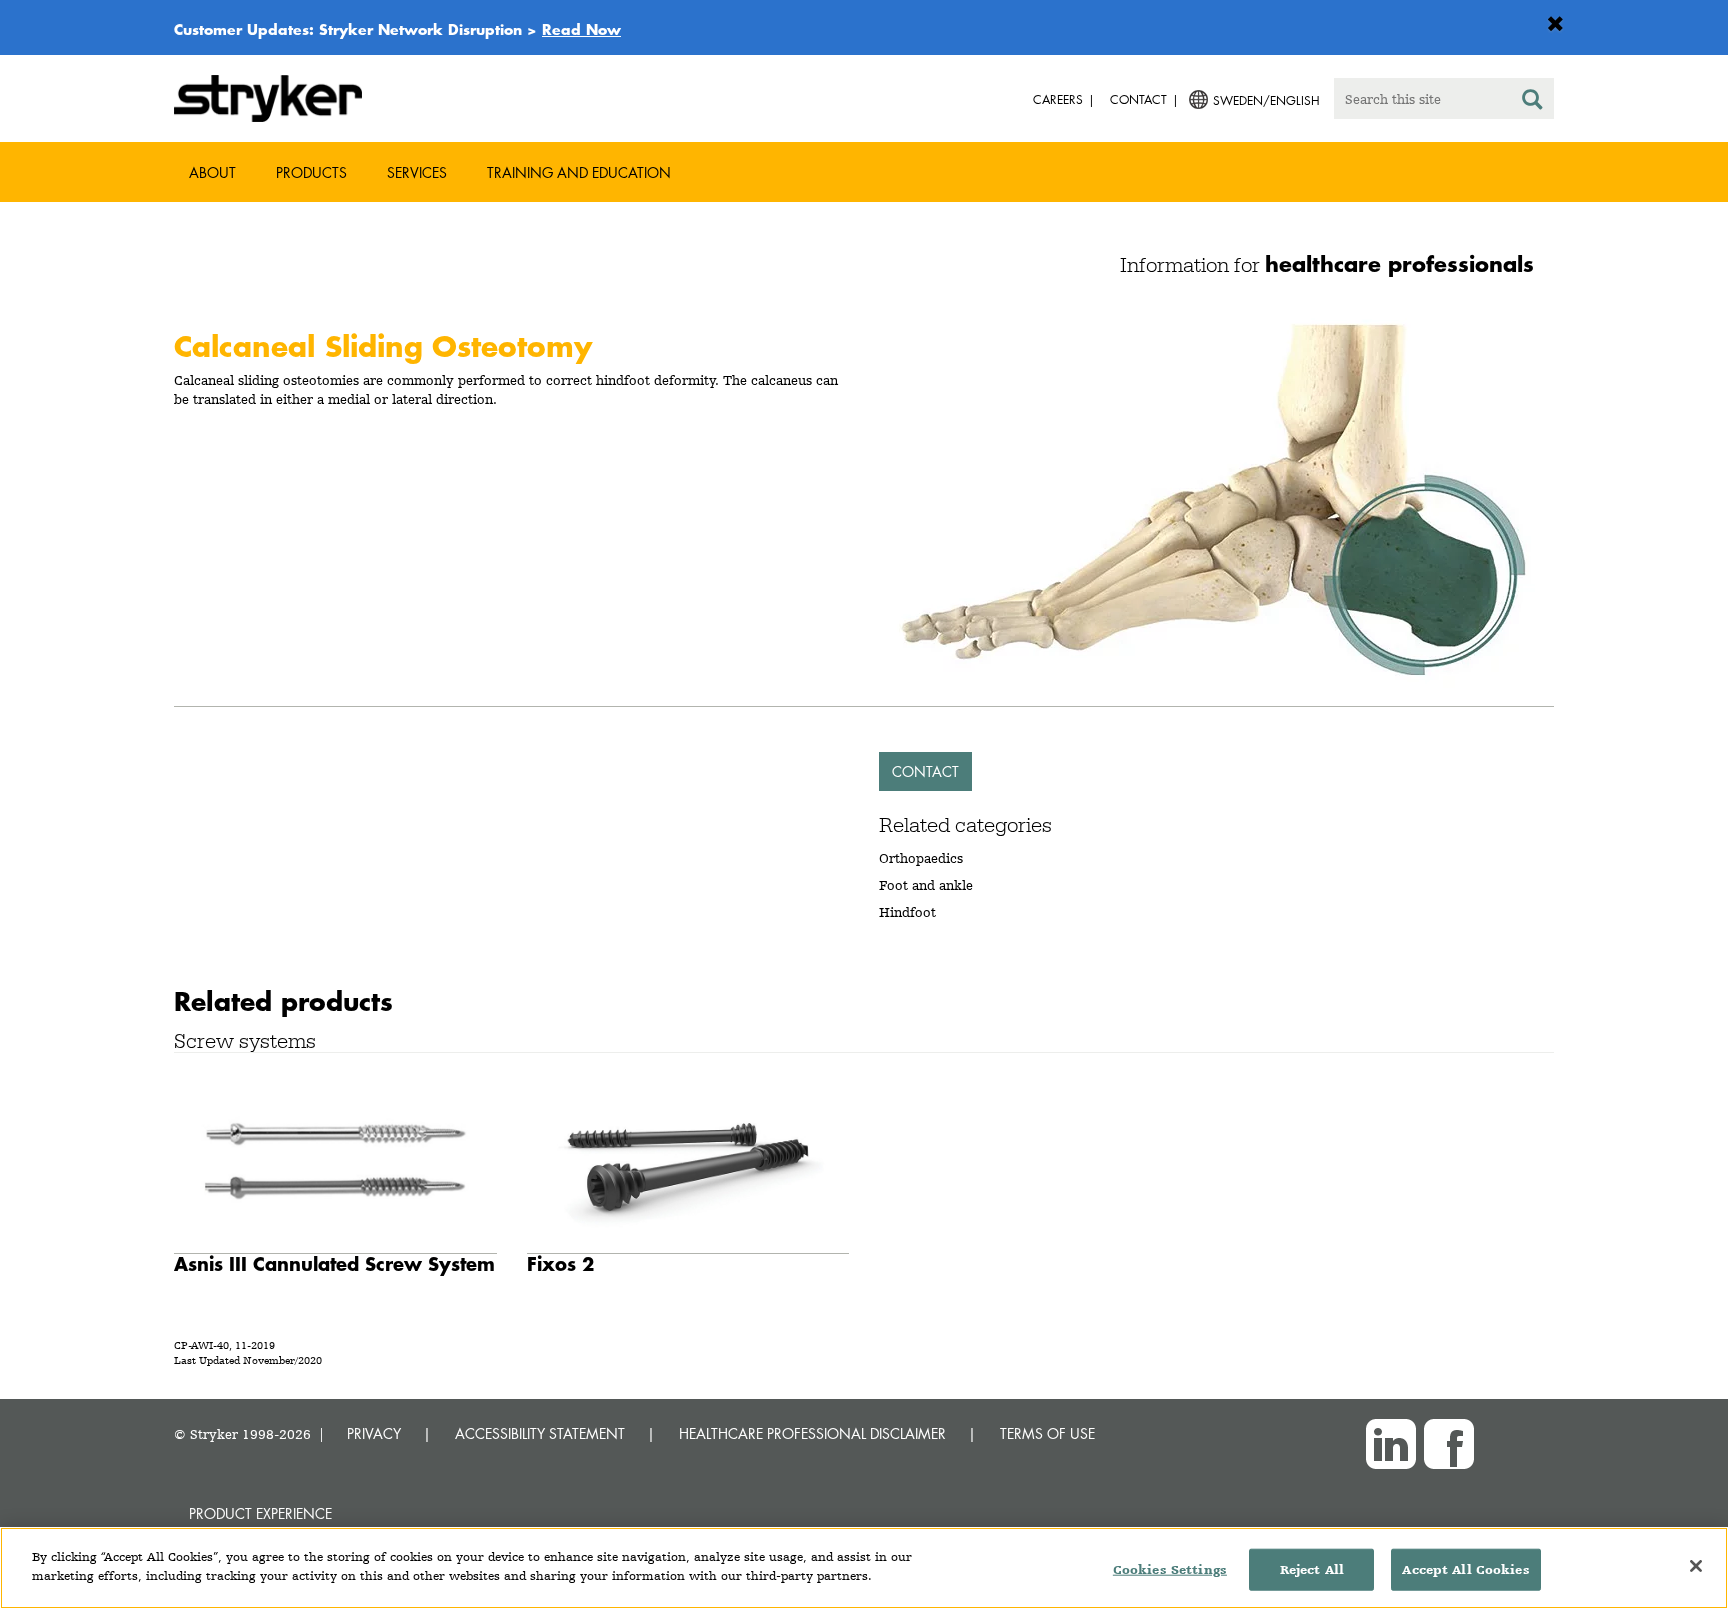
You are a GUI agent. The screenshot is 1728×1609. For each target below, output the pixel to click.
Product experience (260, 1513)
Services (417, 172)
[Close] (1696, 1566)
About (212, 172)
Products (311, 172)
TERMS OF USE (1047, 1433)
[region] (864, 1568)
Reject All (1312, 1569)
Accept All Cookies (1465, 1569)
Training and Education (579, 172)
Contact (925, 771)
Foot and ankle (926, 885)
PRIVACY (374, 1433)
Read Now (581, 29)
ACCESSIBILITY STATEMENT (540, 1433)
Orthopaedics (921, 858)
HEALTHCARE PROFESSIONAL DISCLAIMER (812, 1433)
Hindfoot (907, 912)
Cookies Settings (1170, 1569)
